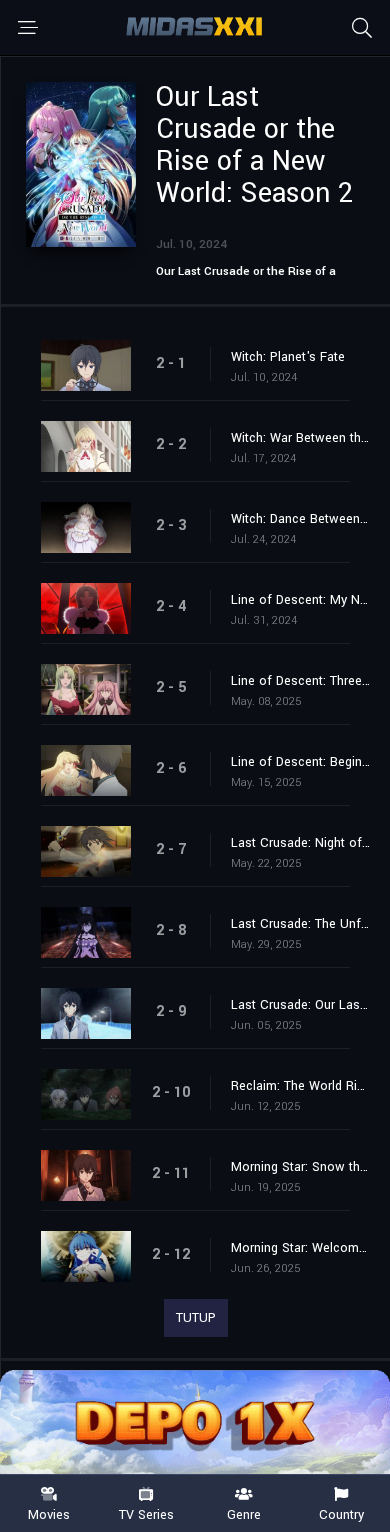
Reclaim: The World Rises (300, 1086)
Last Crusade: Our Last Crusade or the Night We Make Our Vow (300, 1005)
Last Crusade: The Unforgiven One (300, 924)
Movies (49, 1514)
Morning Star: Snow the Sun (300, 1167)
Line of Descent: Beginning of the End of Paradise (300, 762)
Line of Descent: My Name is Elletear (300, 600)
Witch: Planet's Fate (288, 357)
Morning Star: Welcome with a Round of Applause (300, 1248)
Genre (244, 1514)
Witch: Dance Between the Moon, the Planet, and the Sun (300, 519)
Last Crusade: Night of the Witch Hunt (300, 843)
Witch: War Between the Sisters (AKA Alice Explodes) (300, 438)
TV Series (146, 1514)
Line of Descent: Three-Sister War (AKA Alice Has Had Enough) (300, 681)
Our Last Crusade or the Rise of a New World (246, 278)
